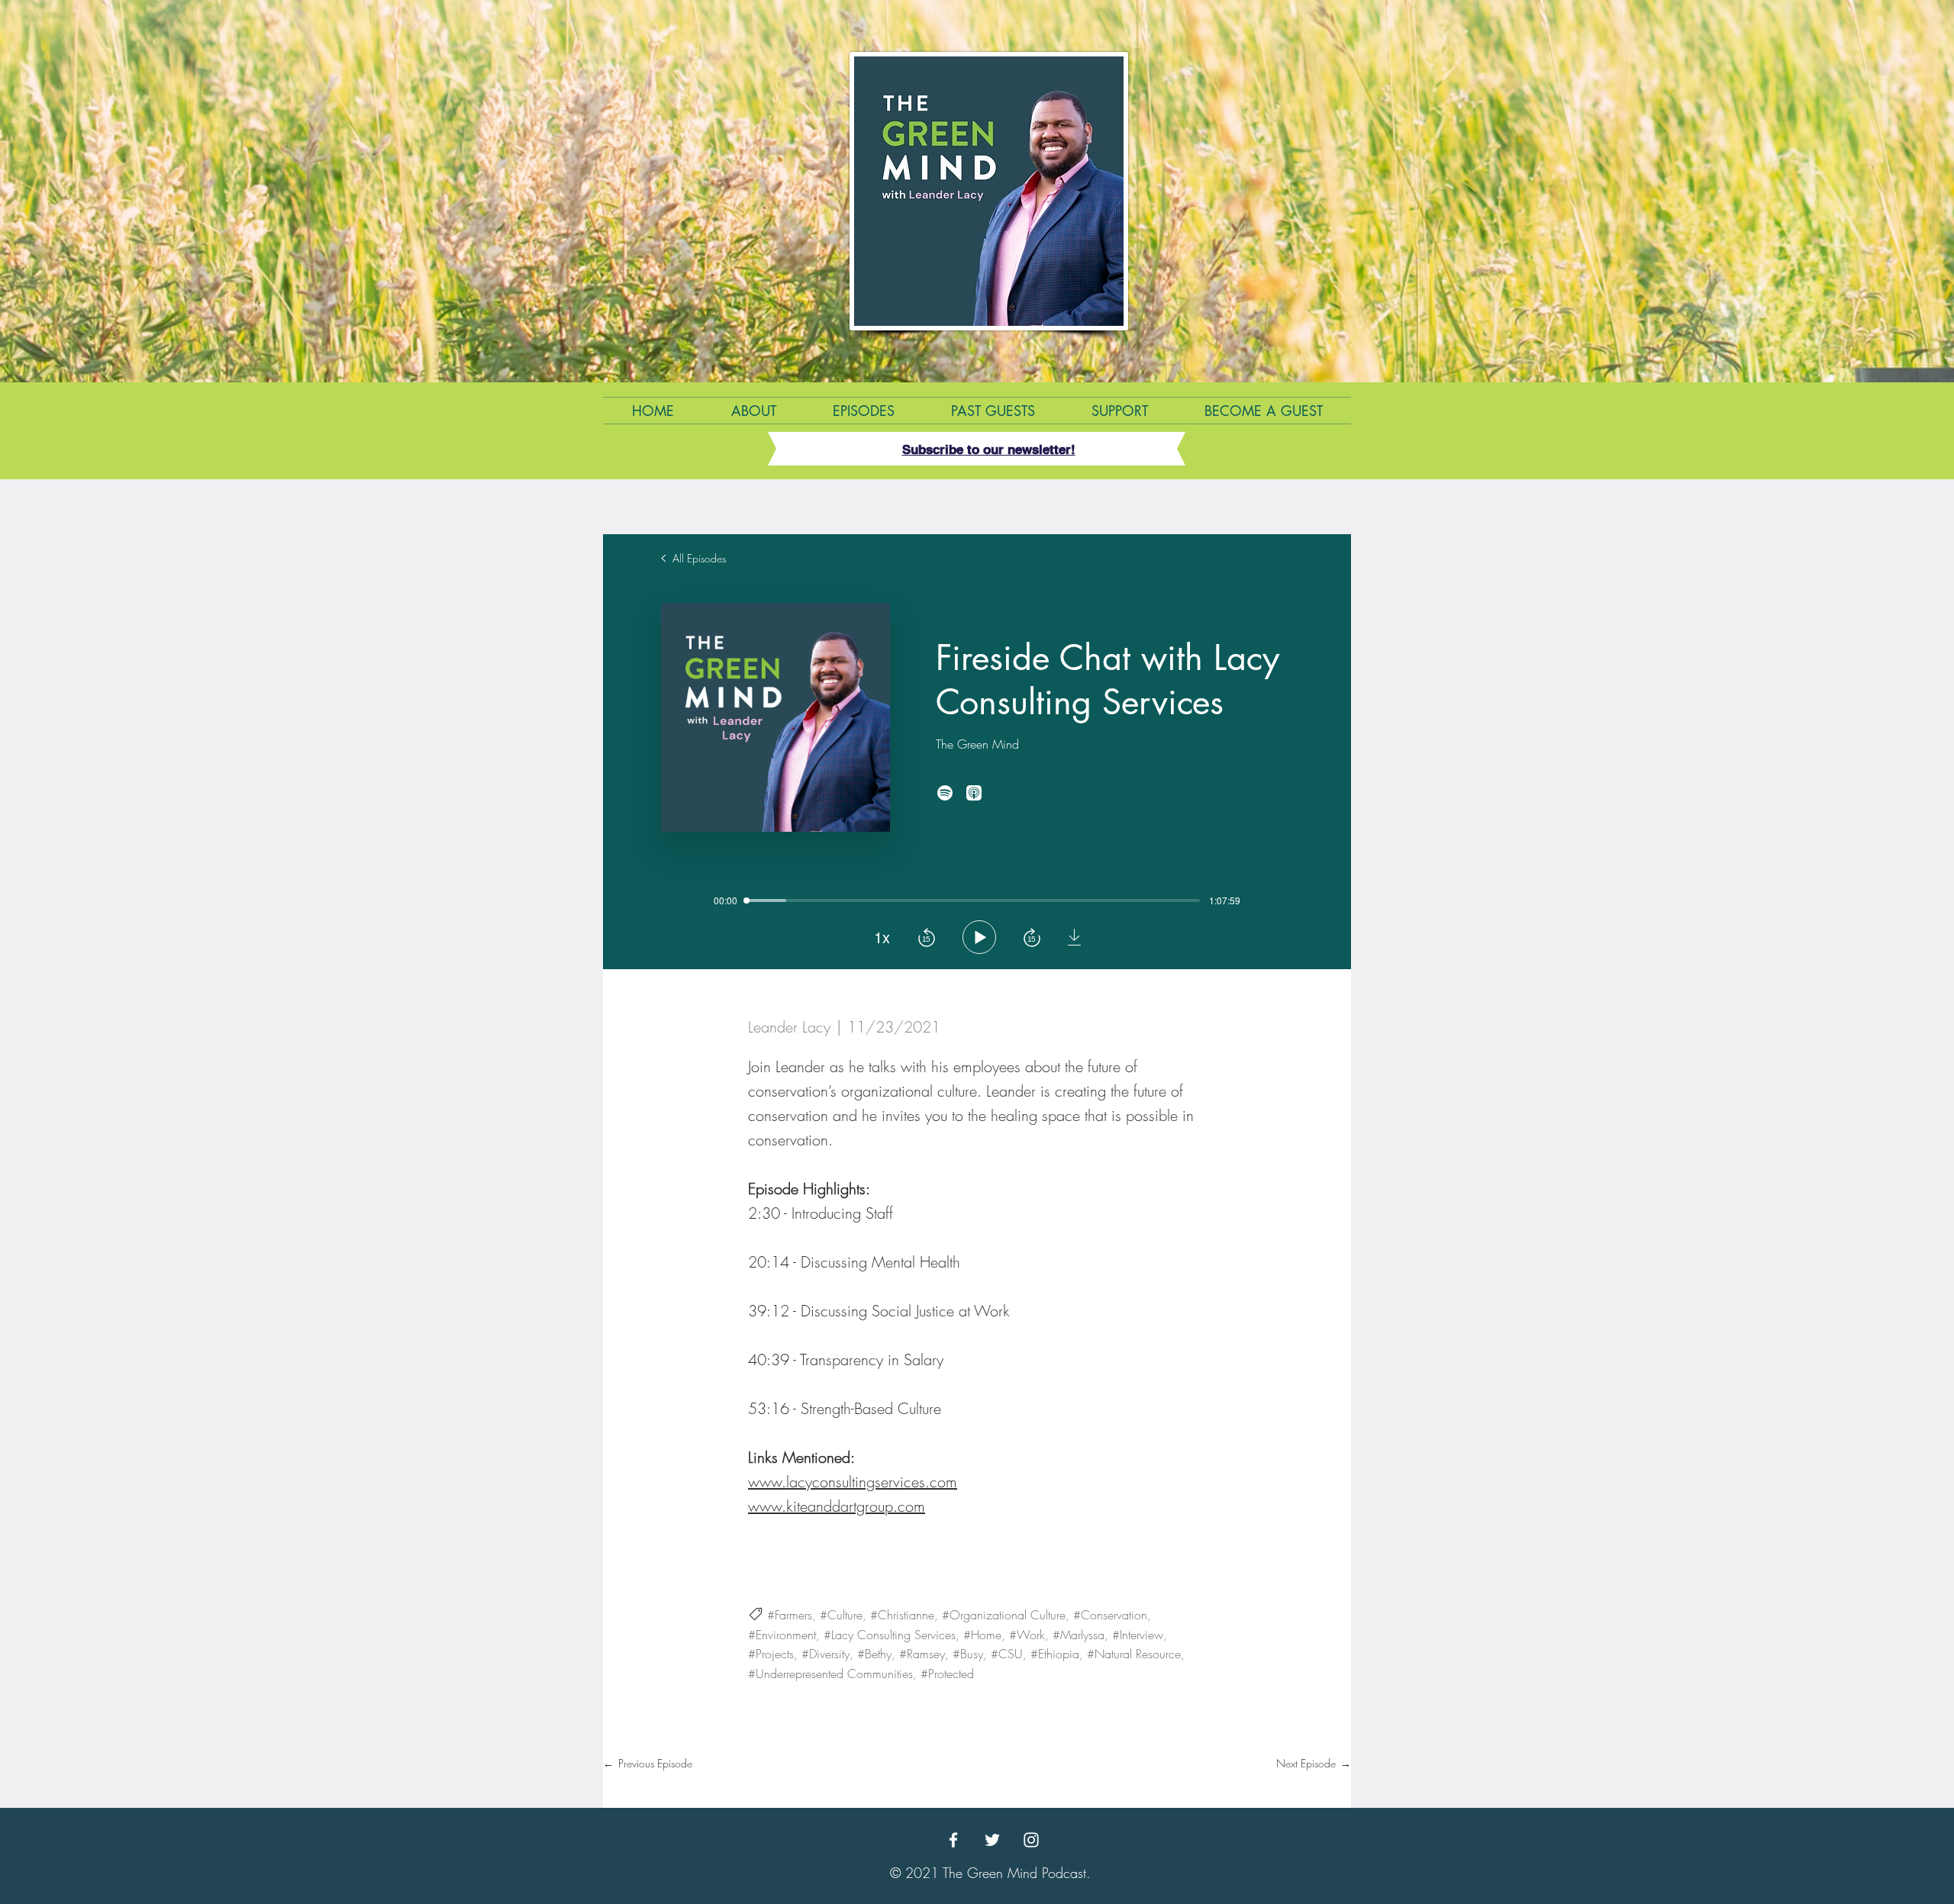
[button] (989, 449)
